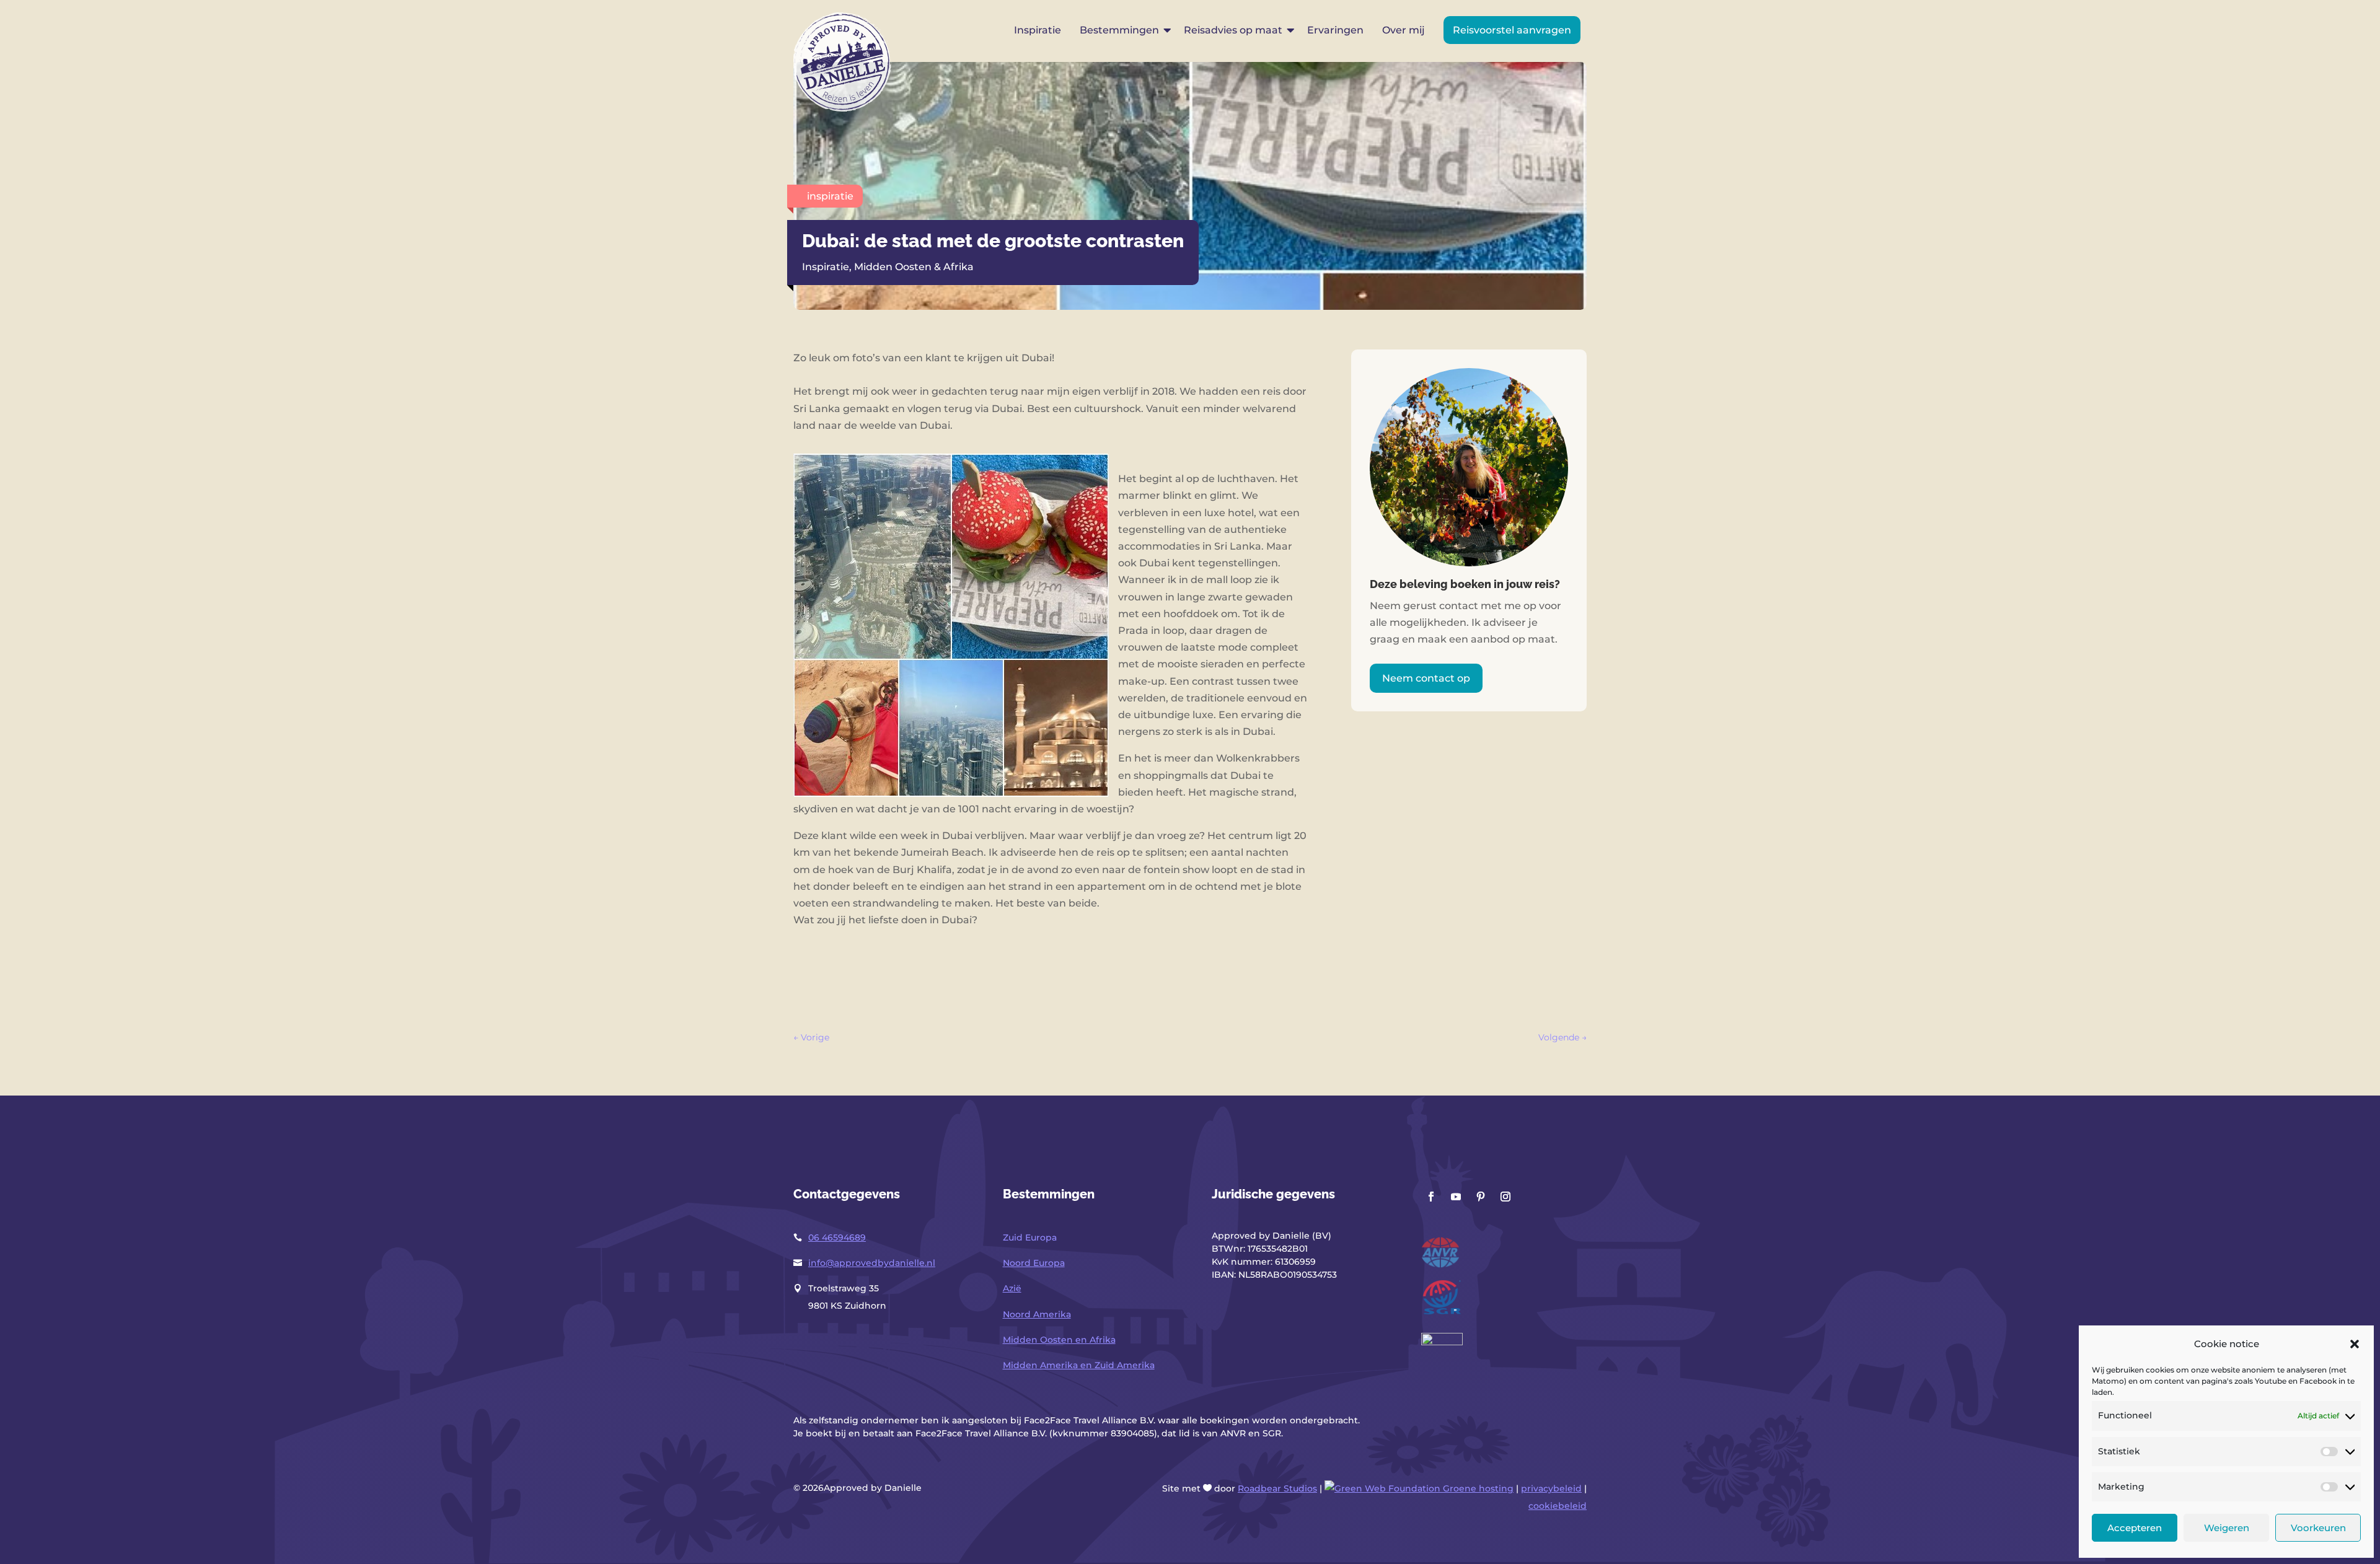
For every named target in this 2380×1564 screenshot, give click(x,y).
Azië (1012, 1288)
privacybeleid (1551, 1488)
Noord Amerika (1037, 1314)
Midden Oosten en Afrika (1059, 1340)
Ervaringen (1335, 30)
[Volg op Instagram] (1505, 1197)
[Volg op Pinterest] (1481, 1197)
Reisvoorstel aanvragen (1512, 30)
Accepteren (2135, 1528)
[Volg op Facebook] (1431, 1197)
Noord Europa (1034, 1263)
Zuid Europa (1030, 1237)
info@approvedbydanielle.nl (872, 1263)
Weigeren (2227, 1528)
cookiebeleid (1558, 1506)
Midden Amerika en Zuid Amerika (1079, 1365)
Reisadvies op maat (1233, 30)
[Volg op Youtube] (1456, 1197)
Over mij (1404, 30)
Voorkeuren (2318, 1528)
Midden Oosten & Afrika (914, 267)
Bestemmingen (1119, 30)
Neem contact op (1426, 678)
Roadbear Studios (1277, 1488)
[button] (2355, 1344)
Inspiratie (1038, 30)
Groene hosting (1477, 1488)
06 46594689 (837, 1237)
